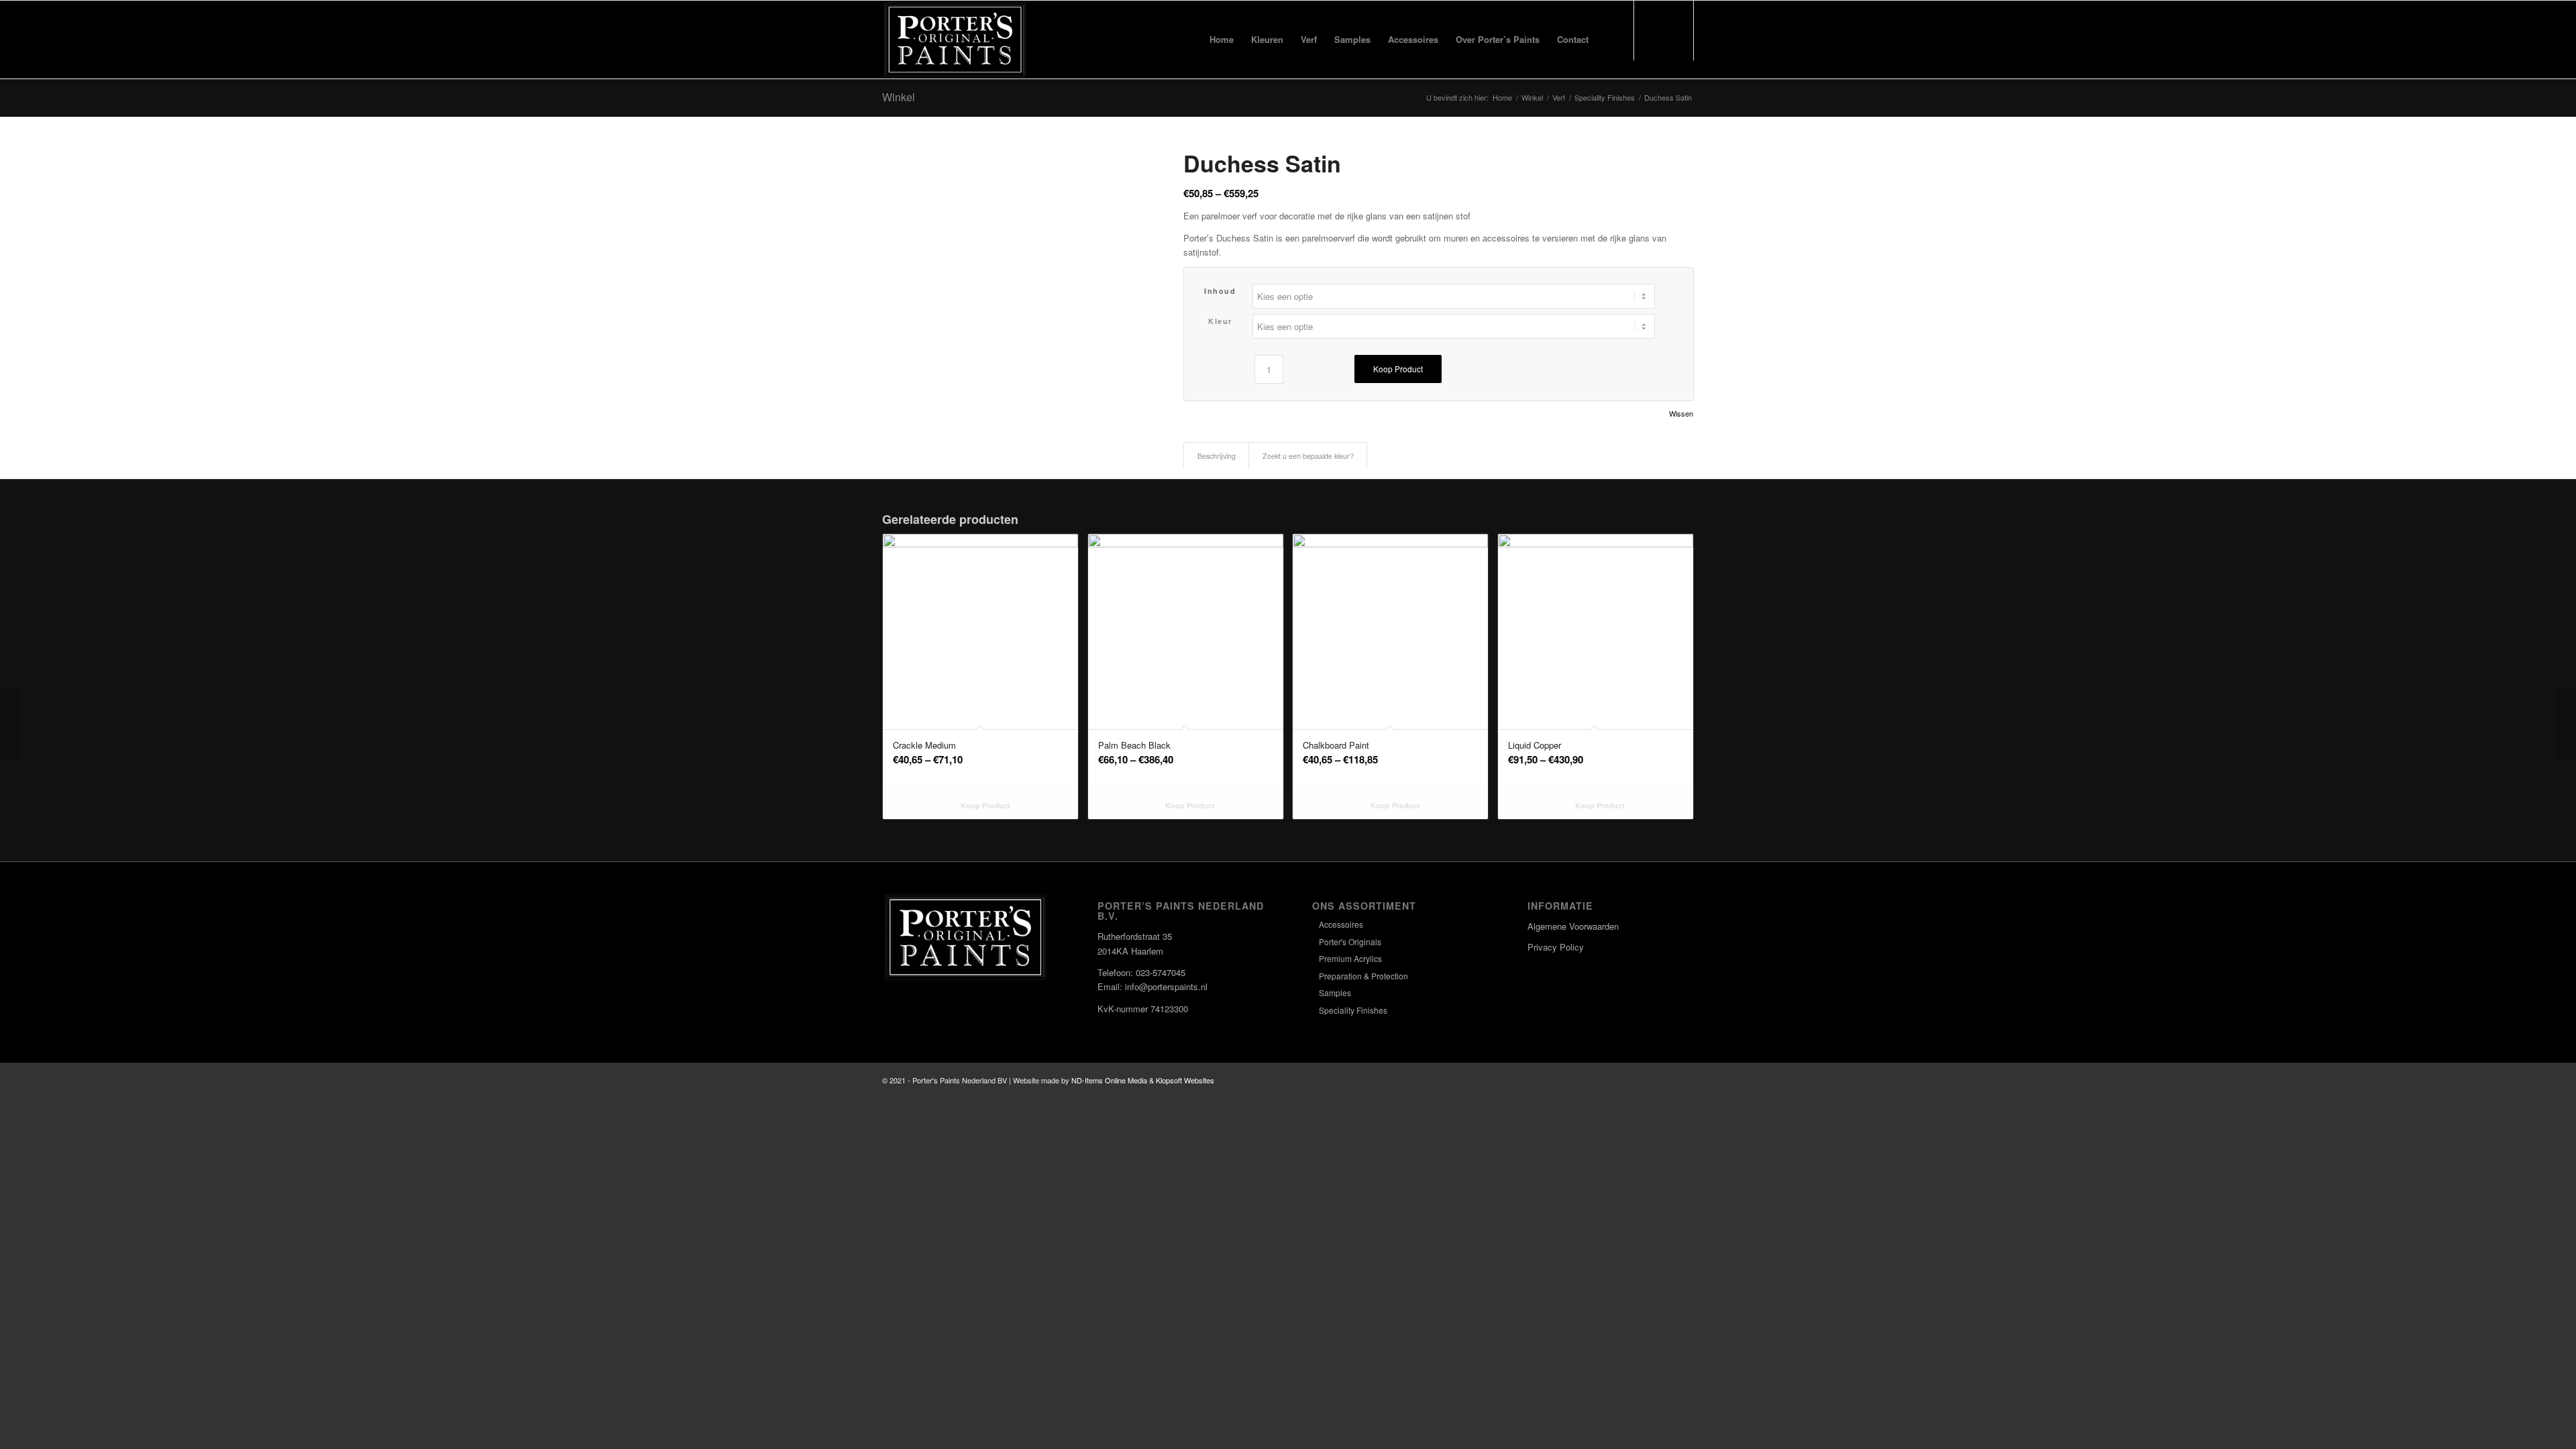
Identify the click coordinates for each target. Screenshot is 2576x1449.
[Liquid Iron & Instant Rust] (2566, 724)
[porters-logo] (955, 40)
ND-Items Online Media (1109, 1080)
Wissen (1681, 414)
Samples (1335, 992)
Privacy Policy (1556, 947)
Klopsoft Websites (1185, 1080)
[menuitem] (1222, 40)
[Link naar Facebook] (1644, 1080)
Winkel (899, 97)
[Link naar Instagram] (1664, 1080)
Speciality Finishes (1353, 1010)
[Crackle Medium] (10, 724)
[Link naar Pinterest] (1684, 1080)
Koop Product (1398, 369)
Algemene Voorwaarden (1573, 926)
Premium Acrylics (1350, 958)
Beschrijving (1217, 456)
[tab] (1216, 456)
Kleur (1220, 321)
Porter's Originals (1350, 942)
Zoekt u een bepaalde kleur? (1308, 456)
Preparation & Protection (1363, 976)
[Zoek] (1610, 40)
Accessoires (1341, 924)
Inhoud (1220, 291)
